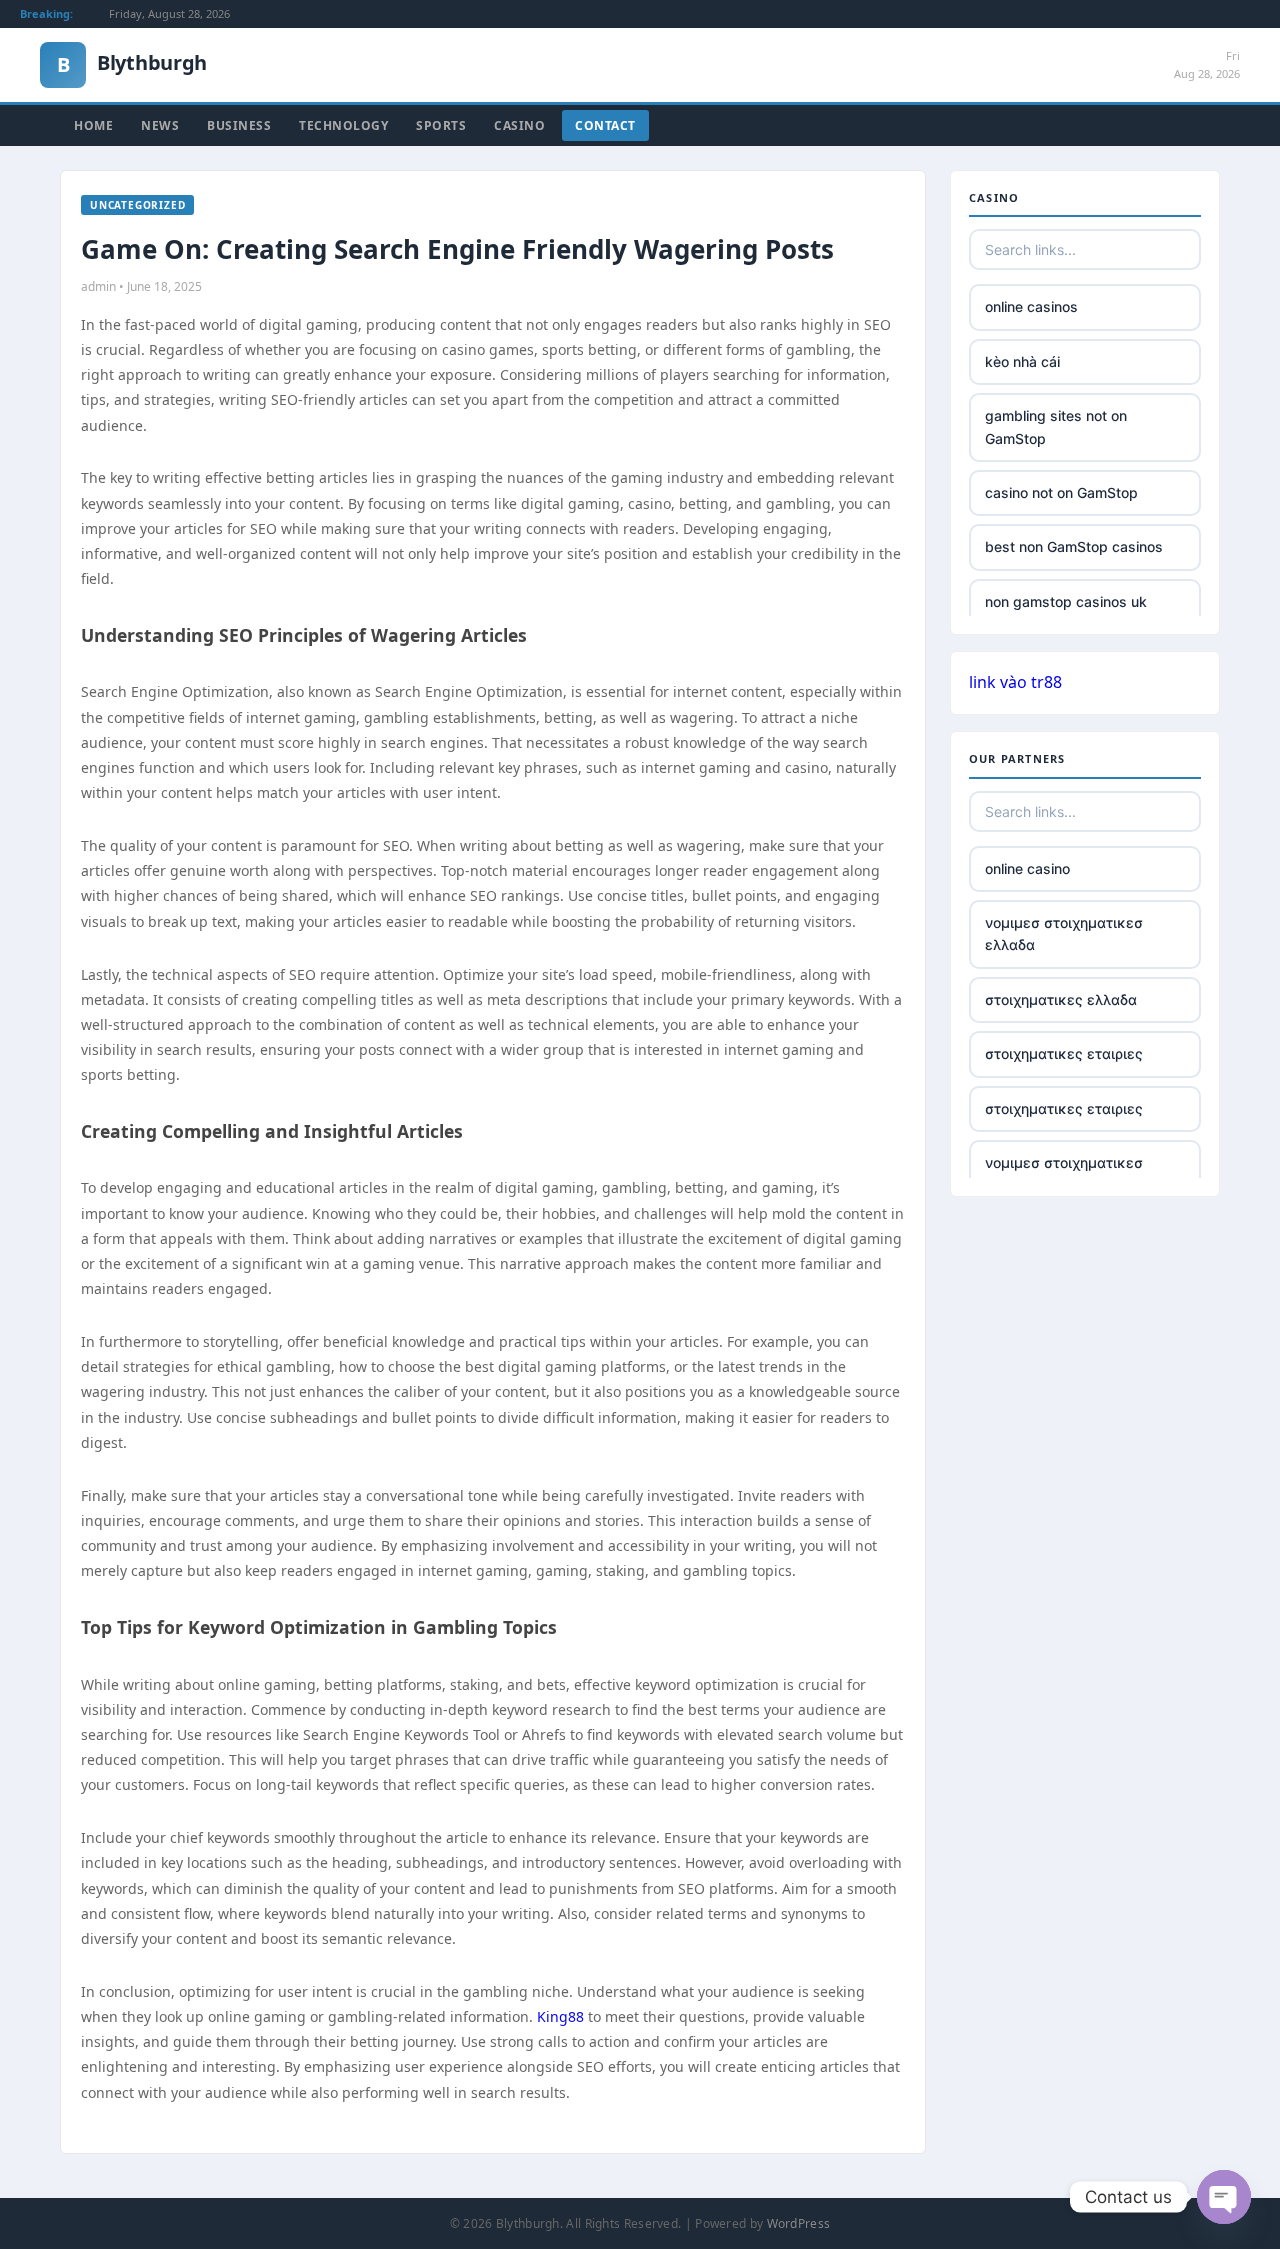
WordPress (799, 2223)
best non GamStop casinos (1074, 546)
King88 (560, 2016)
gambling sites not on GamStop (1056, 426)
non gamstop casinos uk (1066, 601)
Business (239, 125)
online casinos (1031, 306)
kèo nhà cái (1022, 361)
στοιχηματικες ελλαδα (1061, 999)
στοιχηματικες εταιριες (1064, 1053)
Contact (605, 125)
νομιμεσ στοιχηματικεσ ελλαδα (1064, 933)
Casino (519, 125)
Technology (343, 125)
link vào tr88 (1015, 682)
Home (93, 125)
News (160, 125)
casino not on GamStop (1061, 492)
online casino (1027, 868)
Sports (441, 125)
